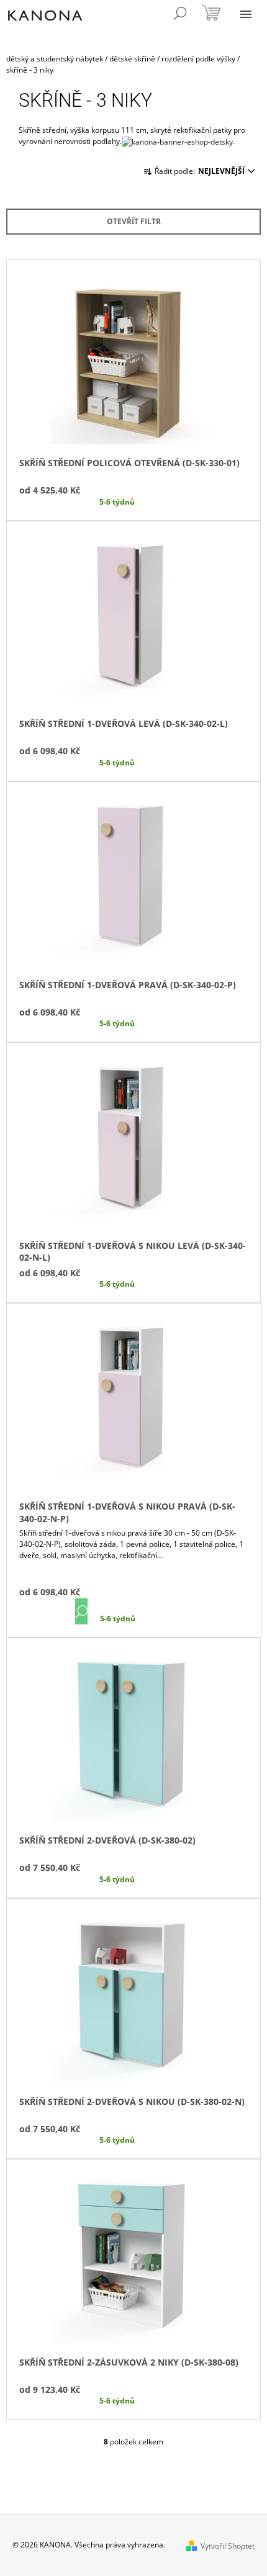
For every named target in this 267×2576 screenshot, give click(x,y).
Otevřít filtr (134, 221)
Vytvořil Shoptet (228, 2546)
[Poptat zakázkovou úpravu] (177, 141)
